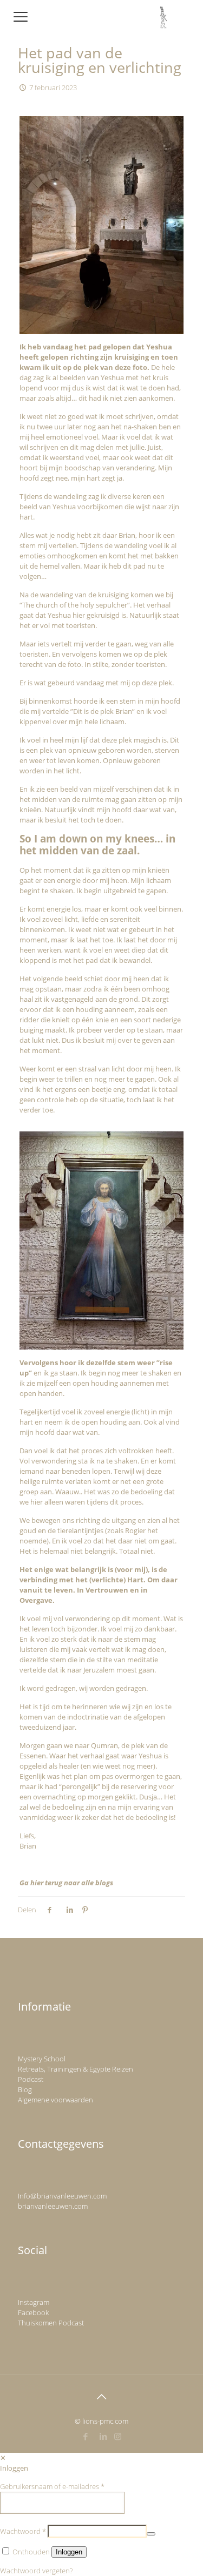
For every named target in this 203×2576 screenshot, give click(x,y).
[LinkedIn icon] (103, 2436)
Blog (25, 2089)
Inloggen (69, 2552)
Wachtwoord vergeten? (36, 2571)
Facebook (33, 2312)
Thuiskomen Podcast (51, 2323)
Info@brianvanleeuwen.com (62, 2196)
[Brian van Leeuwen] (163, 16)
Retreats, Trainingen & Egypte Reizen (76, 2069)
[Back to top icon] (102, 2397)
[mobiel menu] (20, 16)
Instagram (34, 2302)
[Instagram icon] (118, 2436)
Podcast (31, 2079)
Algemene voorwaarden (55, 2100)
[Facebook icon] (85, 2436)
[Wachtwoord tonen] (151, 2534)
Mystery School (42, 2059)
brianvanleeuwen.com (53, 2206)
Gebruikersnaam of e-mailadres (52, 2486)
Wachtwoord (23, 2531)
